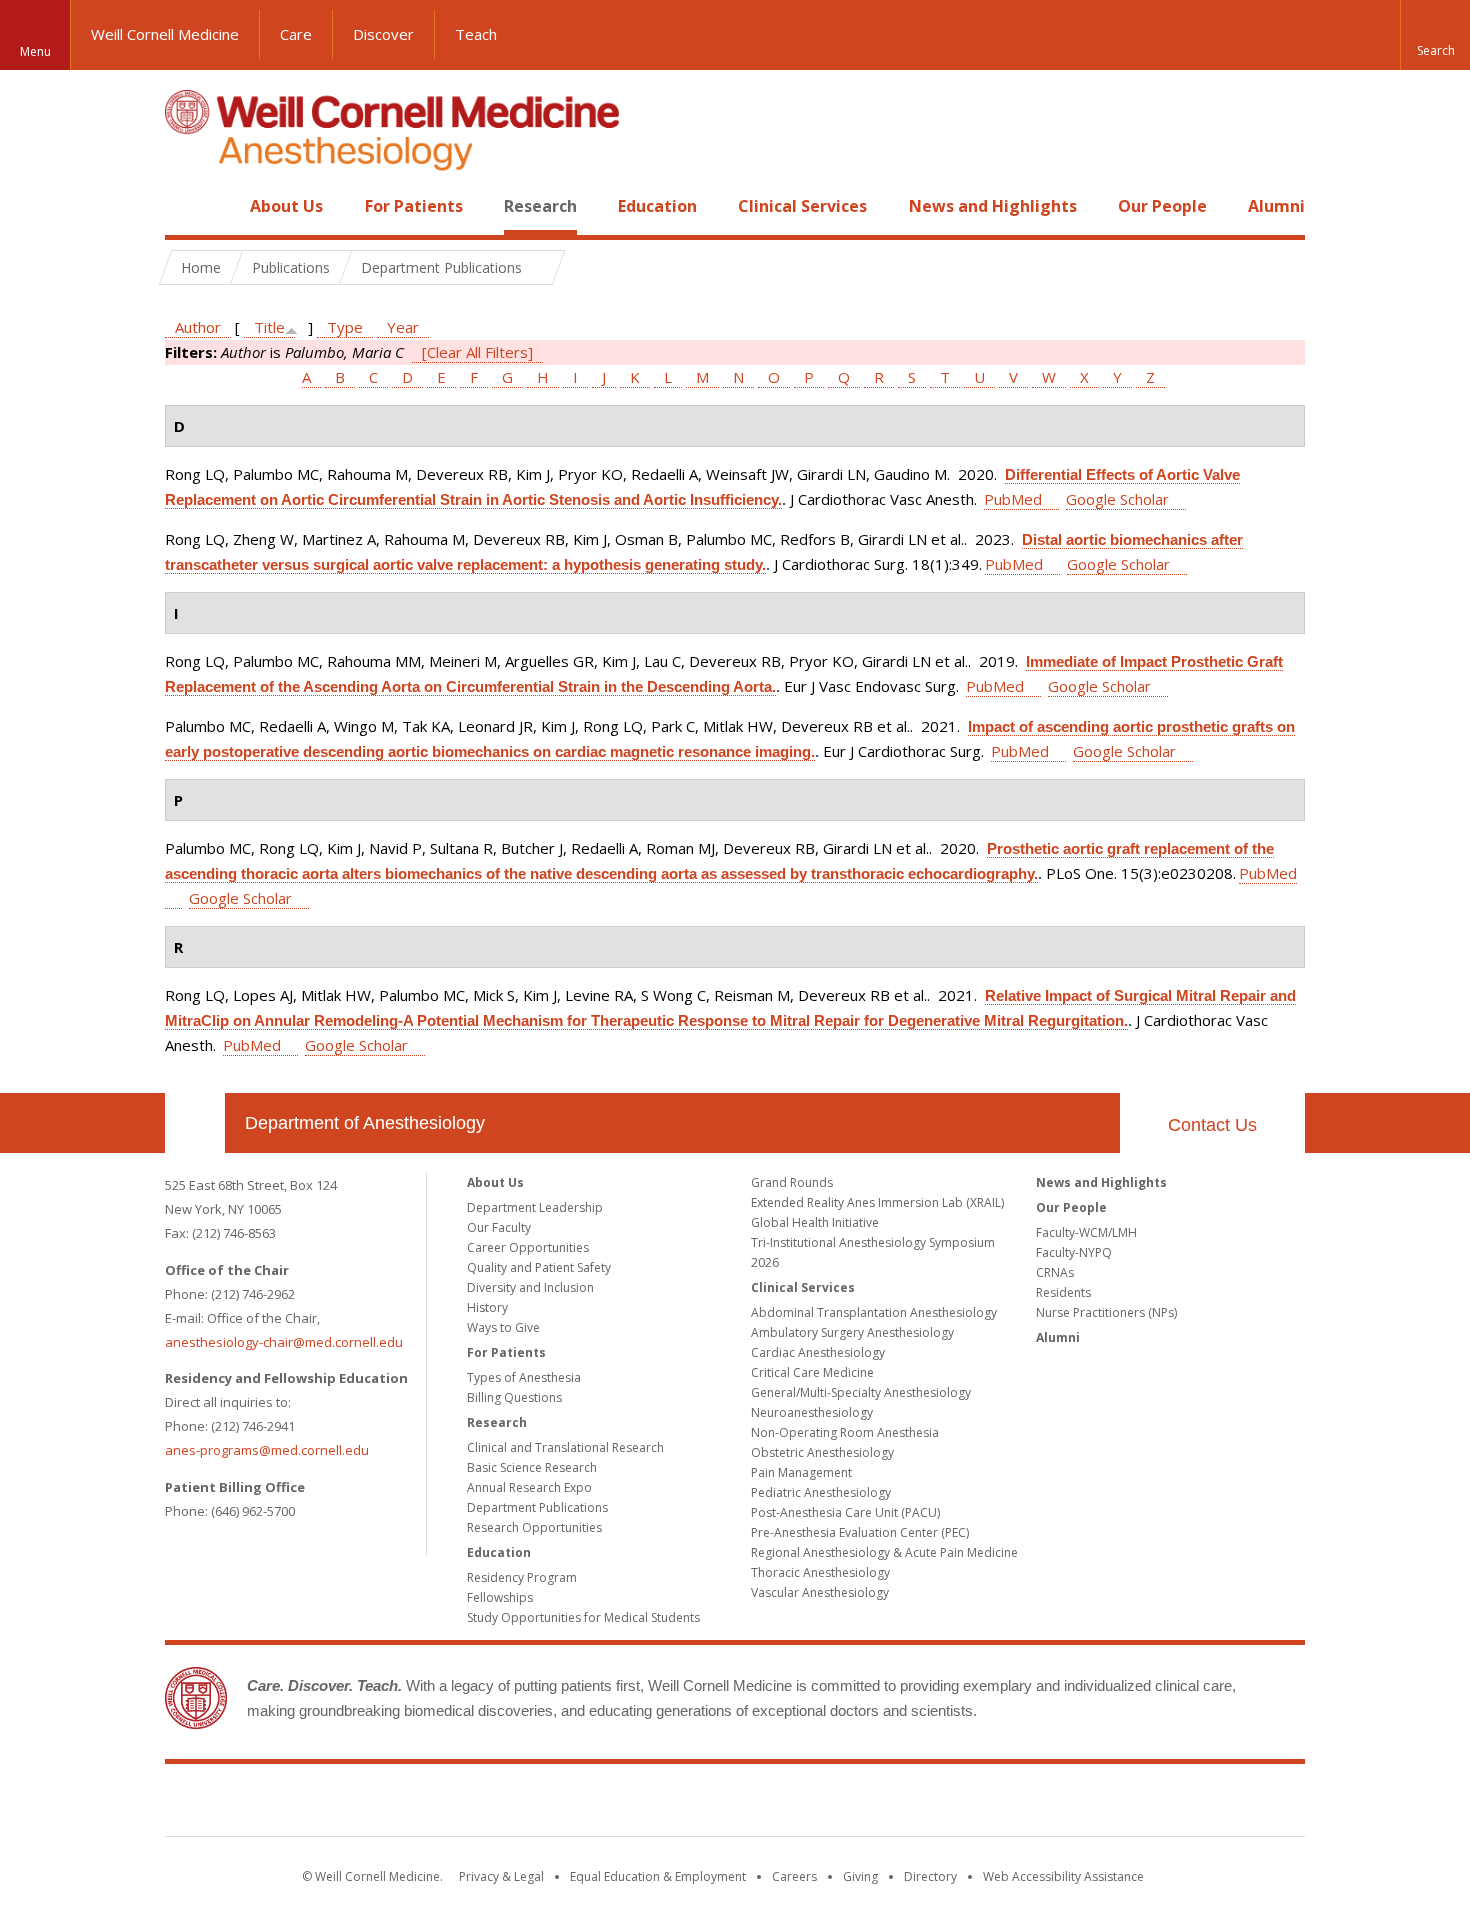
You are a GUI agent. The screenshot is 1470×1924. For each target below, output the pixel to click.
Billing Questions (514, 1397)
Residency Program (522, 1577)
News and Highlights (993, 206)
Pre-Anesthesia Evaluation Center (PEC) (860, 1532)
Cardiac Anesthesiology (818, 1352)
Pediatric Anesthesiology (821, 1492)
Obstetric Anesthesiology (822, 1452)
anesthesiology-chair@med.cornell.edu (284, 1342)
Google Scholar (1117, 499)
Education (657, 206)
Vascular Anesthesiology (820, 1592)
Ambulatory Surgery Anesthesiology (852, 1332)
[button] (1435, 35)
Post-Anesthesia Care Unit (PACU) (845, 1512)
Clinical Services (802, 206)
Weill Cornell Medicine (165, 34)
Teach (476, 34)
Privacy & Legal (501, 1876)
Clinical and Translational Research (565, 1447)
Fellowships (500, 1597)
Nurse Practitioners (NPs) (1106, 1312)
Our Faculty (499, 1227)
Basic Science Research (532, 1467)
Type (345, 327)
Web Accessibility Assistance (1063, 1876)
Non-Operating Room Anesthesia (845, 1432)
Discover (383, 34)
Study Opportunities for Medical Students (583, 1617)
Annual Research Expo (529, 1487)
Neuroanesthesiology (812, 1412)
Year (403, 327)
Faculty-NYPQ (1074, 1252)
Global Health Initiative (815, 1222)
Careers (794, 1876)
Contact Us (1212, 1125)
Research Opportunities (534, 1527)
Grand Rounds (792, 1182)
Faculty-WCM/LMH (1086, 1232)
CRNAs (1055, 1272)
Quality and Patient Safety (539, 1267)
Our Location (195, 1123)
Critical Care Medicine (812, 1372)
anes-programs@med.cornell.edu (267, 1450)
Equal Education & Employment (658, 1876)
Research (540, 206)
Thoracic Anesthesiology (820, 1572)
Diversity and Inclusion (530, 1287)
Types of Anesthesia (524, 1377)
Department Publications (537, 1507)
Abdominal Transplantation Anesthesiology (874, 1312)
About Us (286, 206)
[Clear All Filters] (477, 352)
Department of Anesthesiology (365, 1123)
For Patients (414, 206)
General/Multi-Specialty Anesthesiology (861, 1392)
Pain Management (801, 1472)
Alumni (1276, 206)
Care (296, 34)
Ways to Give (503, 1327)
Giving (860, 1876)
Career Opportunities (528, 1247)
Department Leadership (535, 1207)
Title (269, 327)
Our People (1162, 206)
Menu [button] (35, 51)
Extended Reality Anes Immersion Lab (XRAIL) (877, 1202)
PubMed (1013, 499)
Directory (930, 1876)
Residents (1063, 1292)
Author (198, 327)
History (487, 1307)
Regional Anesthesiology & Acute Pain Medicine (884, 1552)
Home (187, 206)
